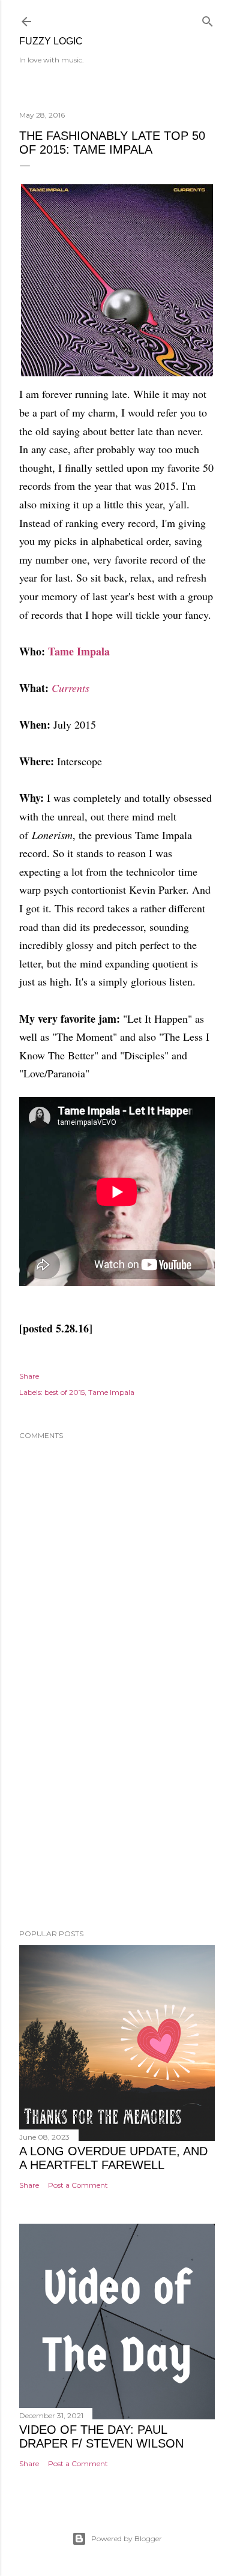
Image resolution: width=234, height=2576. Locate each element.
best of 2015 (64, 1392)
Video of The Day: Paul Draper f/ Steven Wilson (101, 2436)
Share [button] (29, 1376)
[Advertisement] (117, 1824)
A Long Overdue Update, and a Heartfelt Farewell (113, 2158)
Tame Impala (79, 651)
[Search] (208, 19)
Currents (70, 688)
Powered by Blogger (127, 2538)
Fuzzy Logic (51, 41)
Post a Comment (78, 2185)
